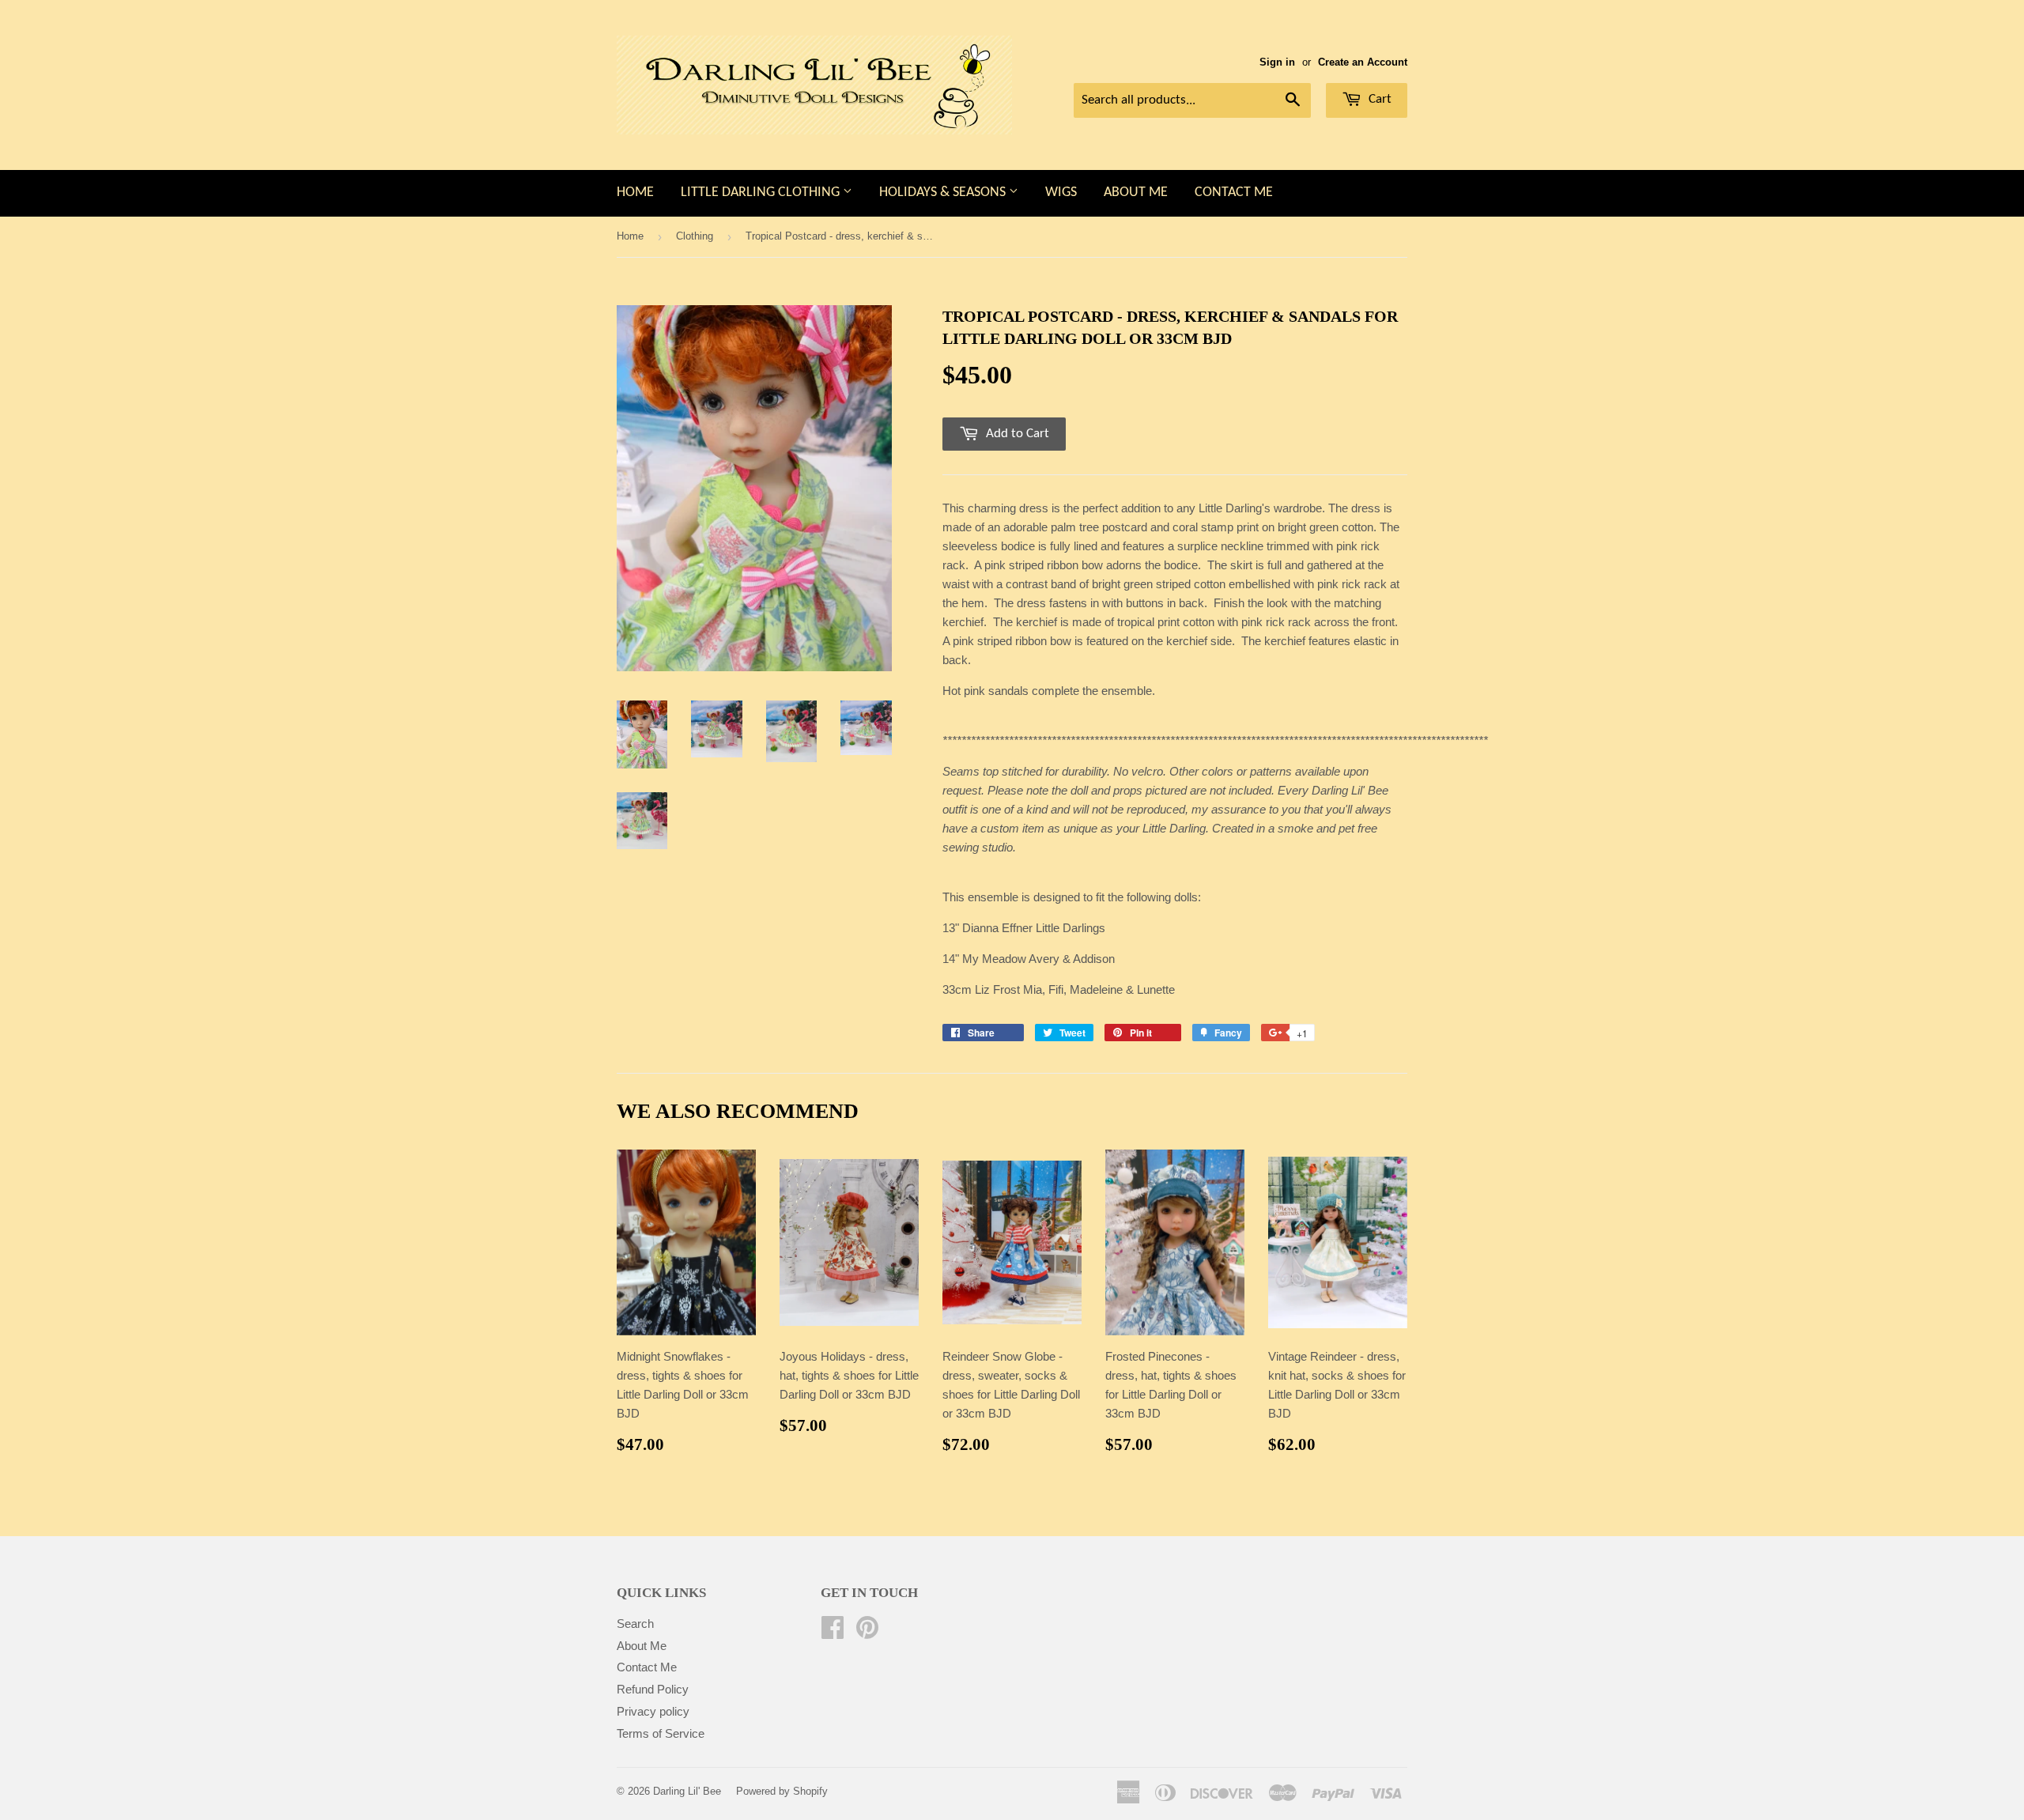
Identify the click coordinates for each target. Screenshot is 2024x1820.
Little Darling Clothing (762, 193)
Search (635, 1624)
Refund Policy (653, 1689)
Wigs (1061, 193)
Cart (1378, 99)
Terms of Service (661, 1733)
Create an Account (1363, 62)
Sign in (1277, 62)
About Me (1136, 193)
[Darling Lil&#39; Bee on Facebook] (833, 1632)
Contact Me (1234, 193)
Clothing (695, 236)
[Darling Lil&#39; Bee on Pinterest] (867, 1632)
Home (635, 193)
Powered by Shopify (782, 1791)
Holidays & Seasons (944, 193)
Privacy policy (653, 1711)
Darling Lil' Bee (687, 1791)
